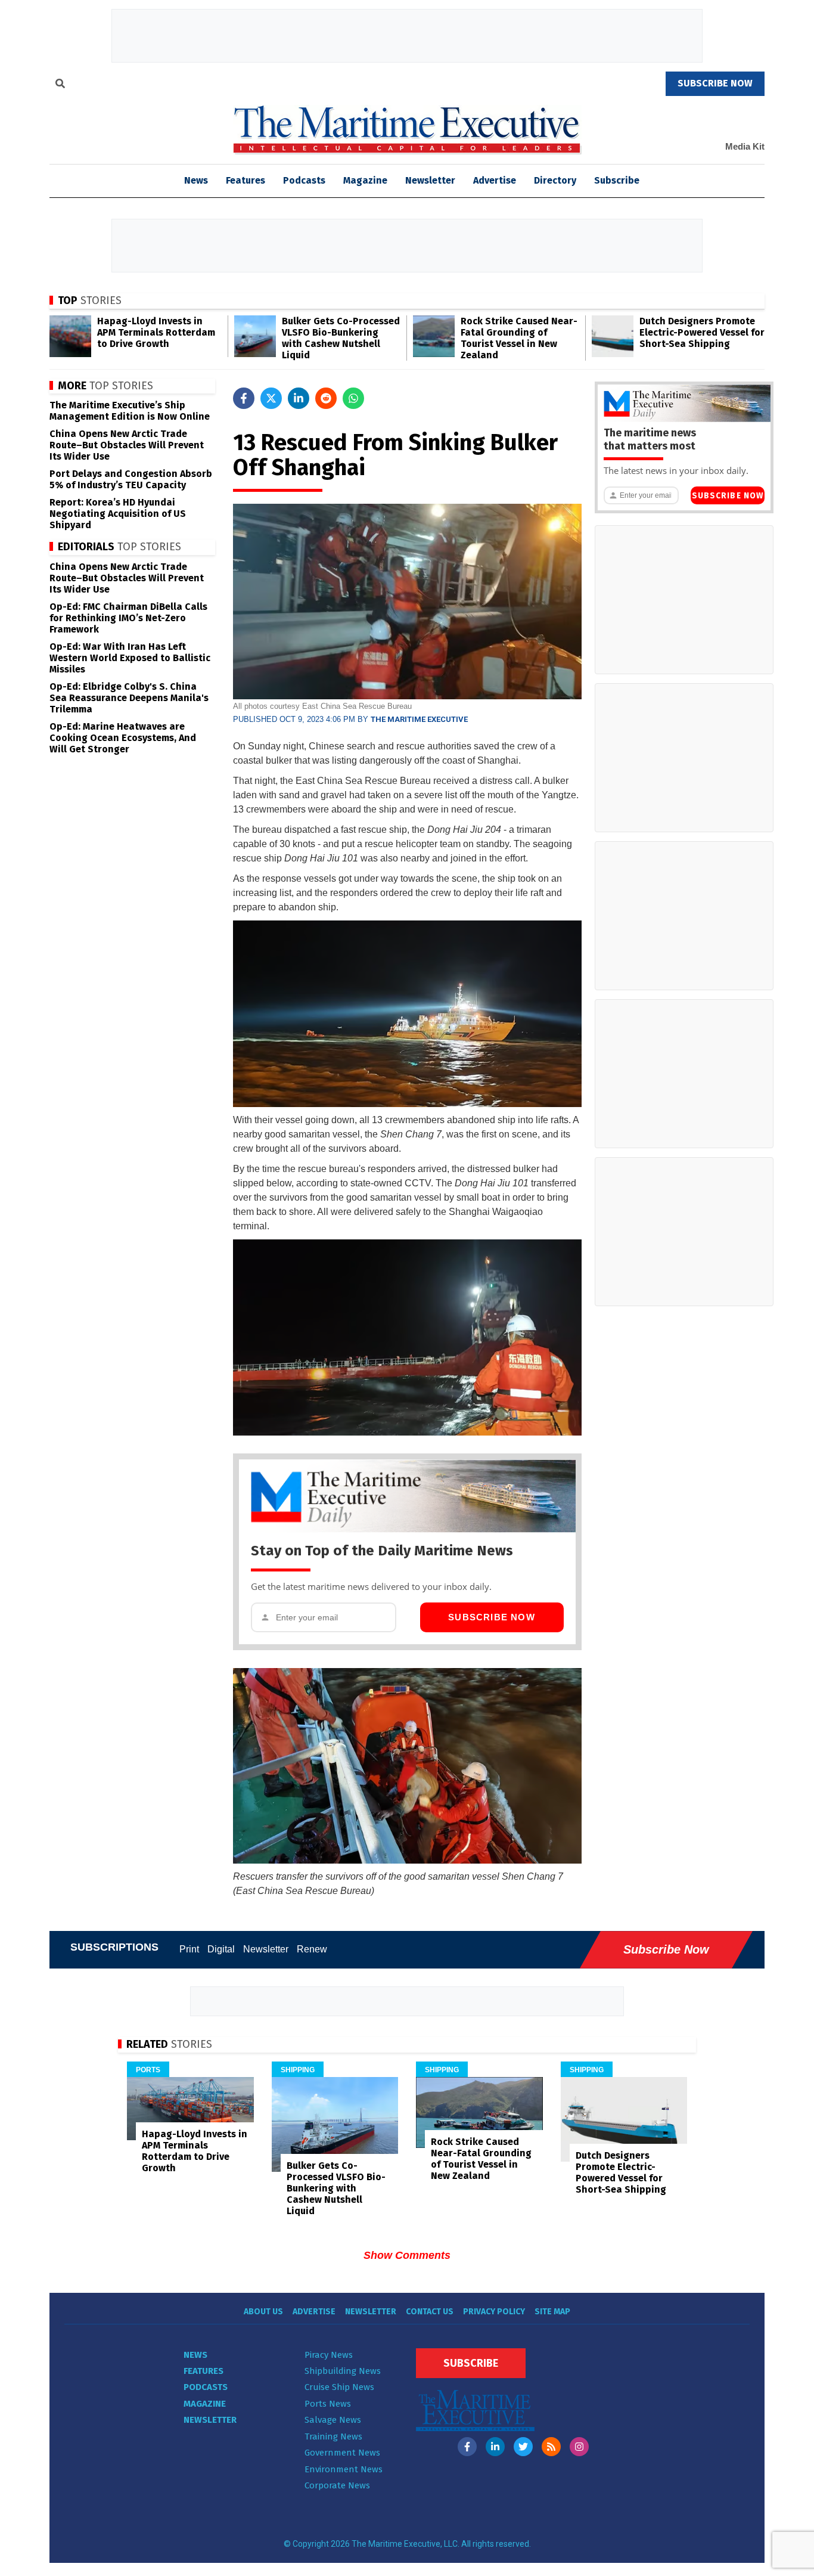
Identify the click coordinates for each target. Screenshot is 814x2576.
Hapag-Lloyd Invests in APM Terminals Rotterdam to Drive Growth (156, 332)
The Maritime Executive (419, 719)
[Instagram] (579, 2447)
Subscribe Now (492, 1617)
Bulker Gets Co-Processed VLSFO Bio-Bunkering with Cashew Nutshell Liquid (341, 338)
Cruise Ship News (339, 2387)
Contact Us (430, 2312)
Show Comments (407, 2255)
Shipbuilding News (343, 2371)
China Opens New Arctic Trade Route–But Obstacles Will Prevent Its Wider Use (127, 445)
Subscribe (617, 180)
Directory (555, 180)
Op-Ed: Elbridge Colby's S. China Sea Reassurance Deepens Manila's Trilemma (129, 698)
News (195, 2355)
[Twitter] (523, 2447)
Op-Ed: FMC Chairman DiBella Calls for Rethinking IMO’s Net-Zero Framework (128, 618)
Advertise (495, 180)
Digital (221, 1949)
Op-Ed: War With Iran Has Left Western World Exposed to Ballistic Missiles (130, 658)
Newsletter (430, 180)
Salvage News (333, 2420)
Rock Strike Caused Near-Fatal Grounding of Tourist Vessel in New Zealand (519, 338)
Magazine (365, 180)
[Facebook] (467, 2447)
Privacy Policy (494, 2312)
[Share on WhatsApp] (353, 398)
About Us (263, 2312)
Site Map (552, 2312)
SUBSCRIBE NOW (715, 83)
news (196, 180)
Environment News (344, 2469)
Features (246, 180)
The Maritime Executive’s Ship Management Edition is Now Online (130, 411)
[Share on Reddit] (326, 398)
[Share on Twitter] (271, 398)
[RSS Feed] (551, 2447)
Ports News (328, 2404)
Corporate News (337, 2485)
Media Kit (745, 146)
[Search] (60, 85)
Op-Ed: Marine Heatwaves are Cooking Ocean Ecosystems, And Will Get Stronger (123, 738)
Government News (342, 2453)
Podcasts (304, 180)
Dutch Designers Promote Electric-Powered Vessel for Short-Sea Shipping (702, 332)
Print (189, 1949)
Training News (333, 2436)
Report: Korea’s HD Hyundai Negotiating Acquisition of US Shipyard (118, 514)
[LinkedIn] (495, 2447)
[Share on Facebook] (244, 398)
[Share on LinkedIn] (299, 398)
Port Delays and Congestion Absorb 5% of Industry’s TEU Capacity (131, 479)
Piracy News (329, 2355)
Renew (312, 1949)
